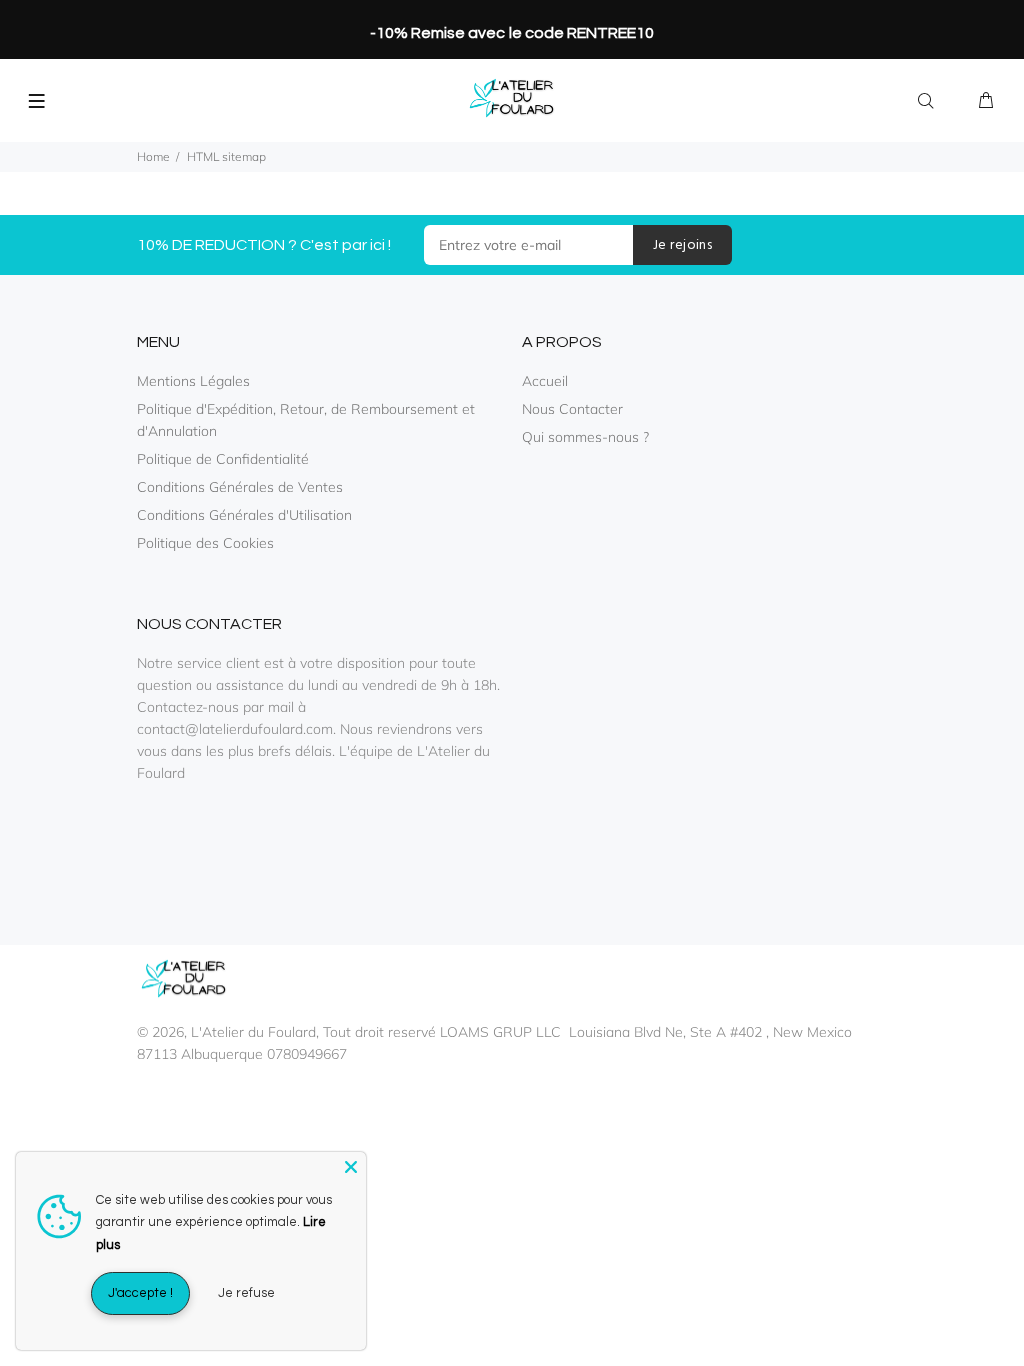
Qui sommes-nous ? (585, 437)
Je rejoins (682, 245)
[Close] (351, 1167)
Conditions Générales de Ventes (240, 487)
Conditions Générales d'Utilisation (244, 515)
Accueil (545, 381)
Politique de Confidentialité (223, 459)
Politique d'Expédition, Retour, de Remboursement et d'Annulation (306, 420)
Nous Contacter (572, 409)
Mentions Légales (193, 381)
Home (153, 156)
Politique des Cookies (205, 543)
